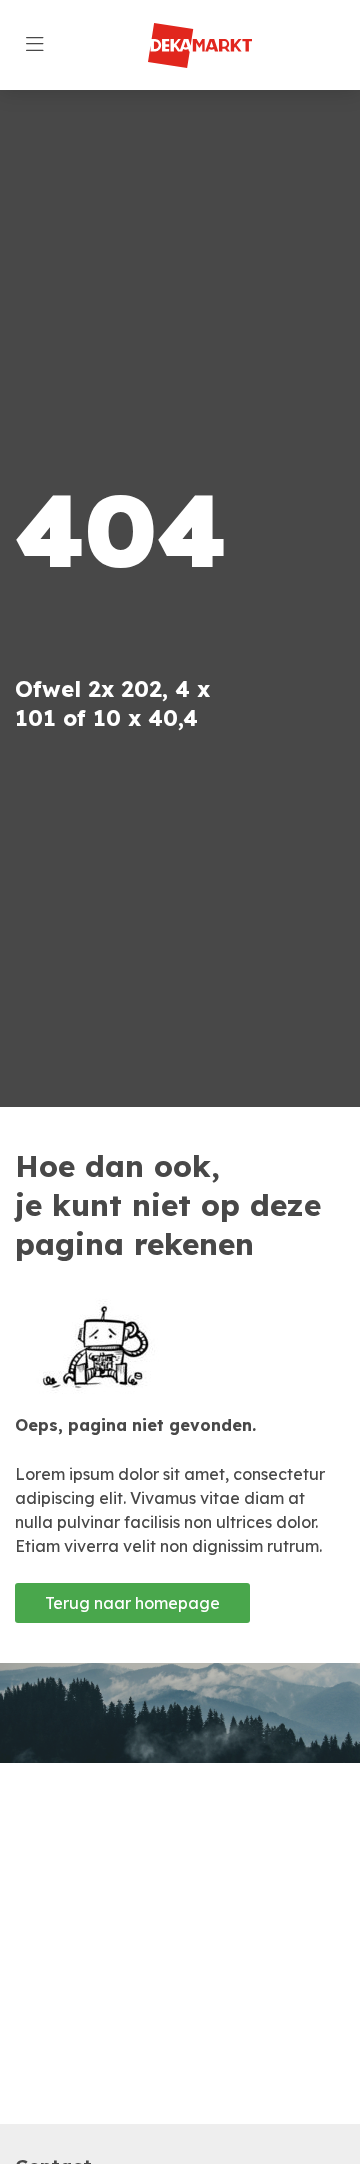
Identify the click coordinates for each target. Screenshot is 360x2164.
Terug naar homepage (132, 1603)
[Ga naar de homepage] (199, 45)
